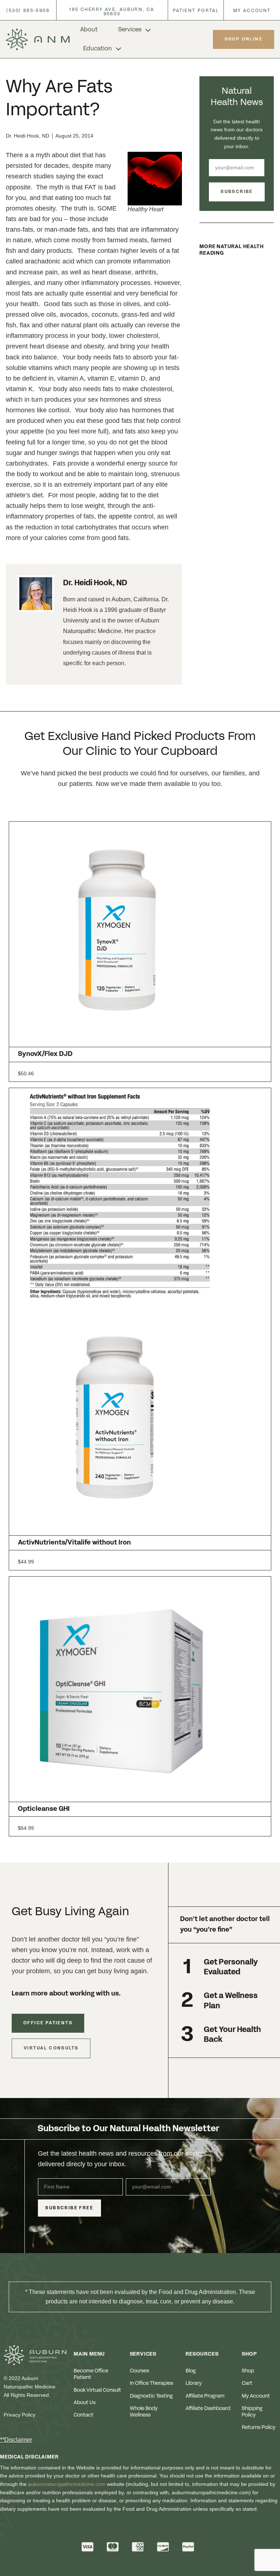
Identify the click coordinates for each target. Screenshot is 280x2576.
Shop (248, 2371)
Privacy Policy (20, 2415)
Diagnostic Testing (151, 2396)
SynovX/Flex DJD (45, 1054)
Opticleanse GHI (44, 1809)
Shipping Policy (252, 2412)
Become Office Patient (91, 2374)
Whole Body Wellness (144, 2412)
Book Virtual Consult (97, 2390)
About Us (85, 2403)
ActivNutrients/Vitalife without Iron (74, 1543)
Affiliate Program (205, 2396)
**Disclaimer (16, 2440)
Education (98, 49)
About (89, 30)
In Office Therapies (151, 2383)
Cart (247, 2383)
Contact (83, 2415)
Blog (191, 2371)
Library (194, 2383)
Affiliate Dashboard (208, 2409)
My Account (256, 2396)
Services (130, 30)
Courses (139, 2371)
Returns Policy (258, 2427)
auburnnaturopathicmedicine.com (67, 2484)
